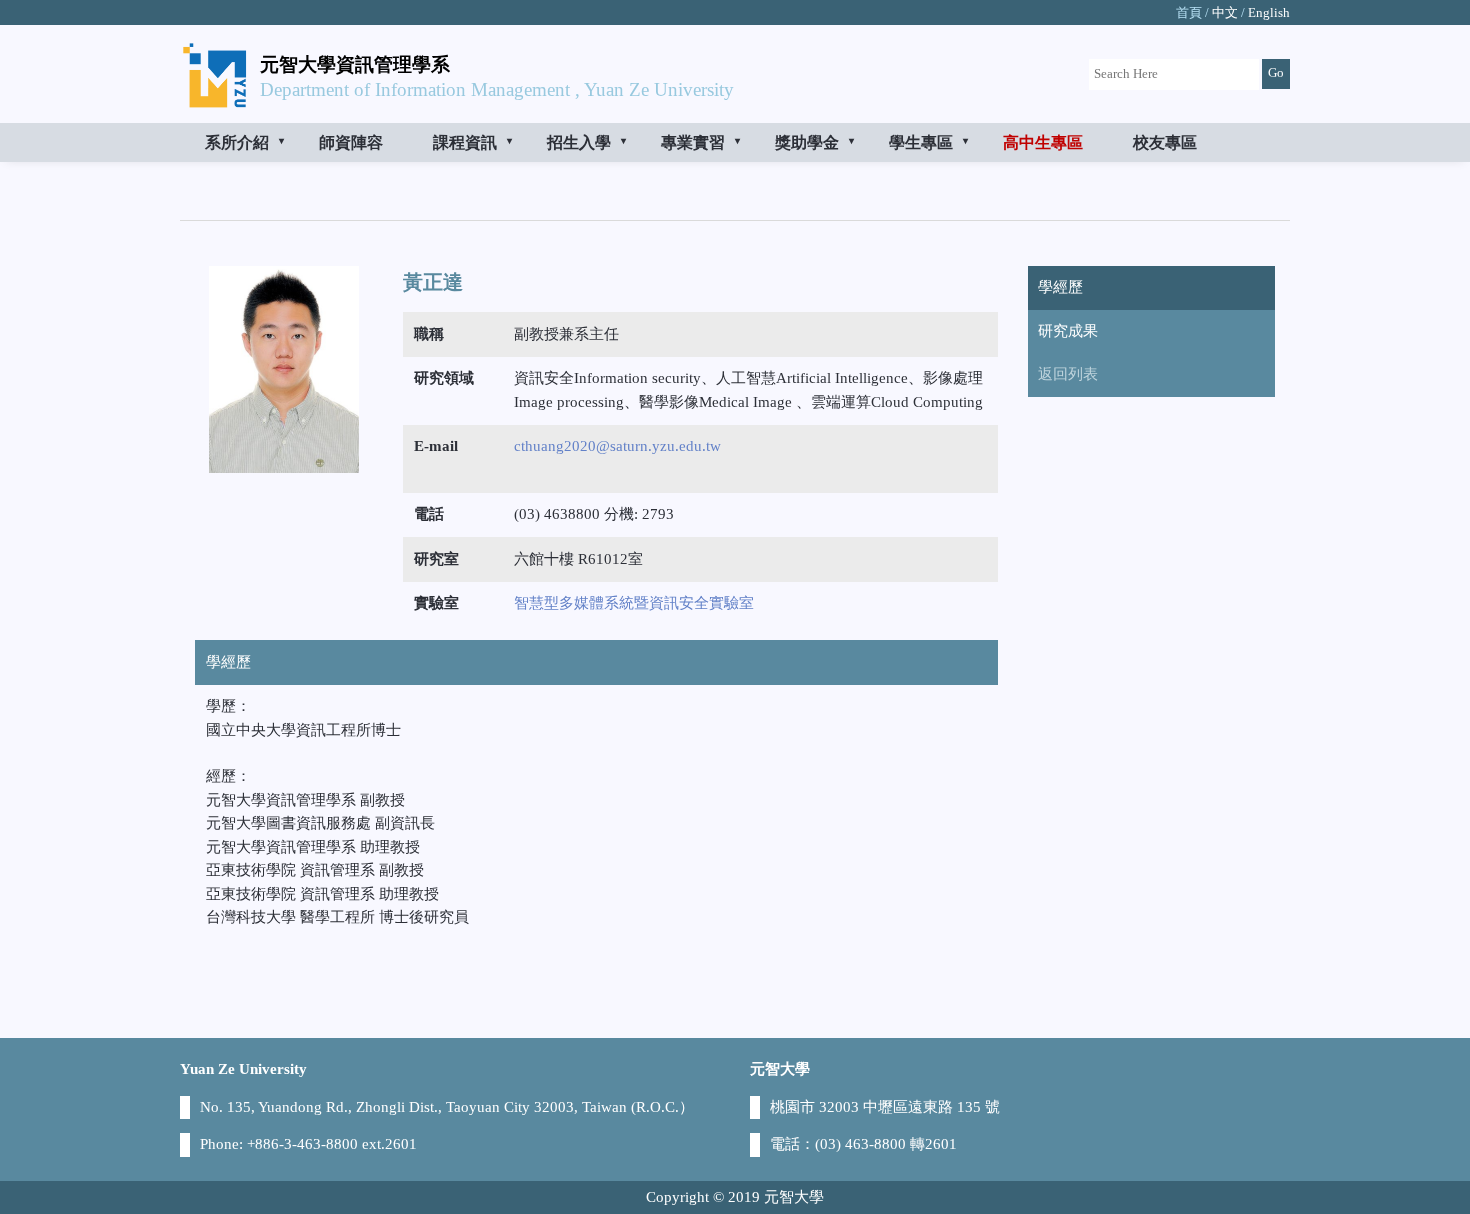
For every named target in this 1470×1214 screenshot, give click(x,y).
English (1269, 12)
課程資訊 (465, 142)
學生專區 (921, 142)
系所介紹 (237, 142)
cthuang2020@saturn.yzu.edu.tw (617, 446)
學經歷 (1060, 287)
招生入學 (579, 142)
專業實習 (693, 142)
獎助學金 (807, 142)
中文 (1225, 12)
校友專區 (1165, 142)
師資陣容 (351, 142)
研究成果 (1068, 331)
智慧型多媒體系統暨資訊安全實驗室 (634, 603)
